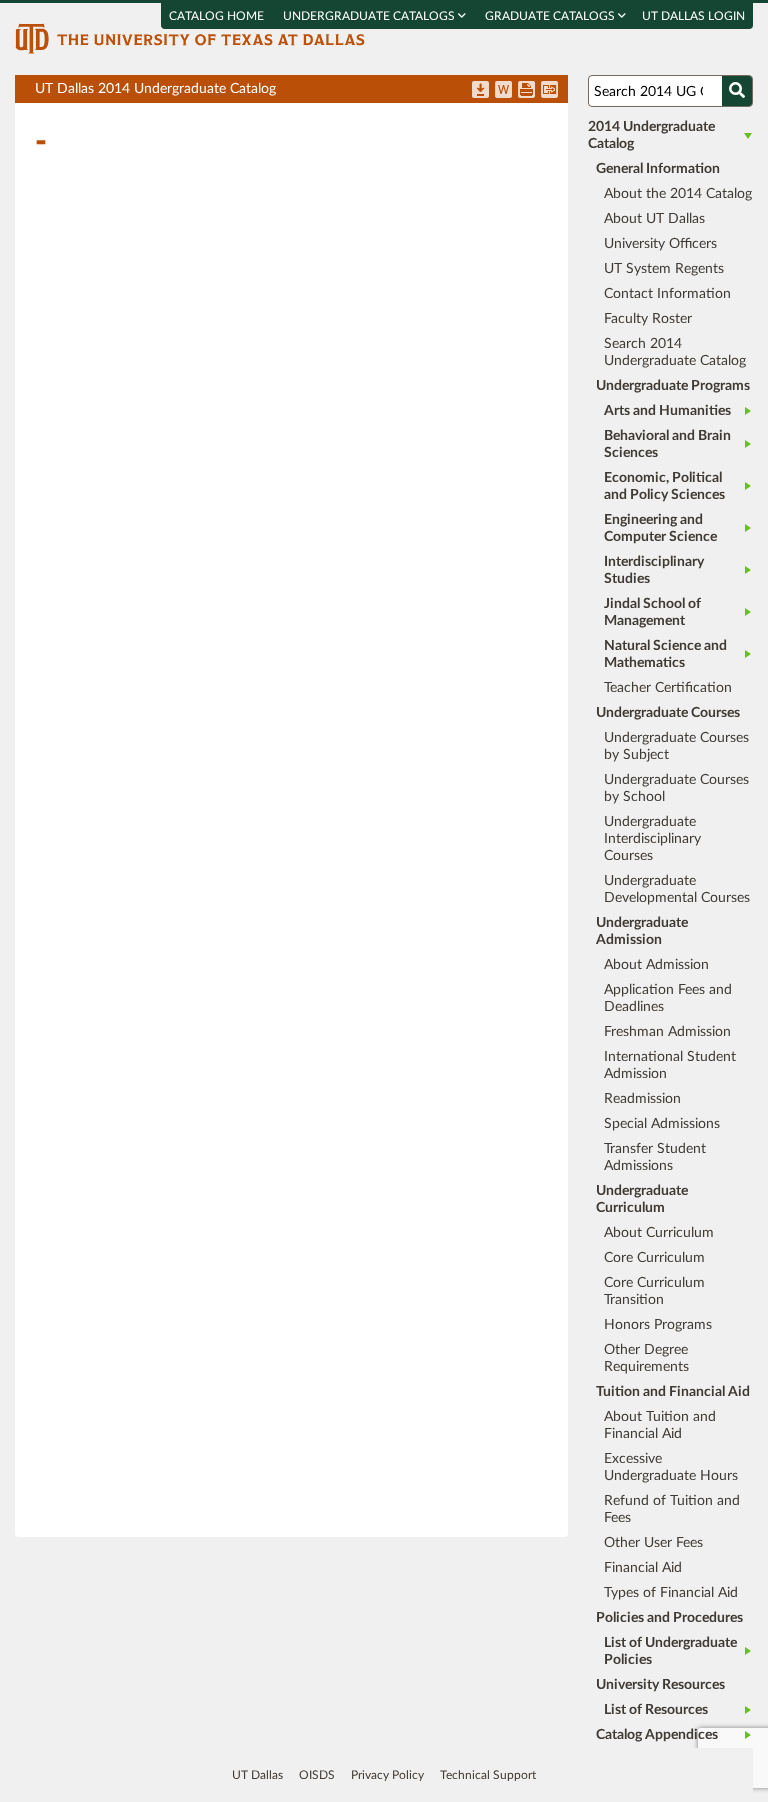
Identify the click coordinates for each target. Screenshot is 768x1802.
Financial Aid (643, 1568)
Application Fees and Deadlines (668, 998)
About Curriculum (659, 1233)
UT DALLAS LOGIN (693, 16)
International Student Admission (670, 1065)
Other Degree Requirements (646, 1358)
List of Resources (656, 1710)
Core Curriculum (654, 1258)
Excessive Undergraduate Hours (671, 1467)
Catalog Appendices (657, 1735)
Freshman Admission (667, 1032)
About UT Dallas (654, 219)
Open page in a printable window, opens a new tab (526, 91)
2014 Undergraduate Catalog (651, 135)
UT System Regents (664, 269)
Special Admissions (662, 1124)
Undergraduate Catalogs (370, 16)
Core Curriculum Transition (654, 1291)
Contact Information (667, 294)
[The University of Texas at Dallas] (190, 38)
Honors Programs (658, 1325)
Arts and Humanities (667, 411)
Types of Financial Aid (671, 1593)
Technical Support (488, 1775)
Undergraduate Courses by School (676, 788)
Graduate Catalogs (551, 16)
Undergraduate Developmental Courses (677, 889)
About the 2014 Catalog (678, 194)
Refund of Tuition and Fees (672, 1509)
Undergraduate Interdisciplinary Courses (652, 839)
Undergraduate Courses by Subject (676, 746)
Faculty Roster (648, 319)
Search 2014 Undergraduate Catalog (675, 352)
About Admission (656, 965)
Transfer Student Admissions (655, 1157)
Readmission (642, 1099)
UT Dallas (257, 1775)
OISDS (317, 1775)
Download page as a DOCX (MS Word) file (503, 91)
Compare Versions (549, 91)
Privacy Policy (387, 1775)
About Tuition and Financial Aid (660, 1425)
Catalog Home (216, 16)
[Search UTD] (737, 91)
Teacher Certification (668, 688)
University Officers (660, 244)
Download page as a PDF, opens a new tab (480, 91)
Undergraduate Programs (673, 386)
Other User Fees (653, 1543)
